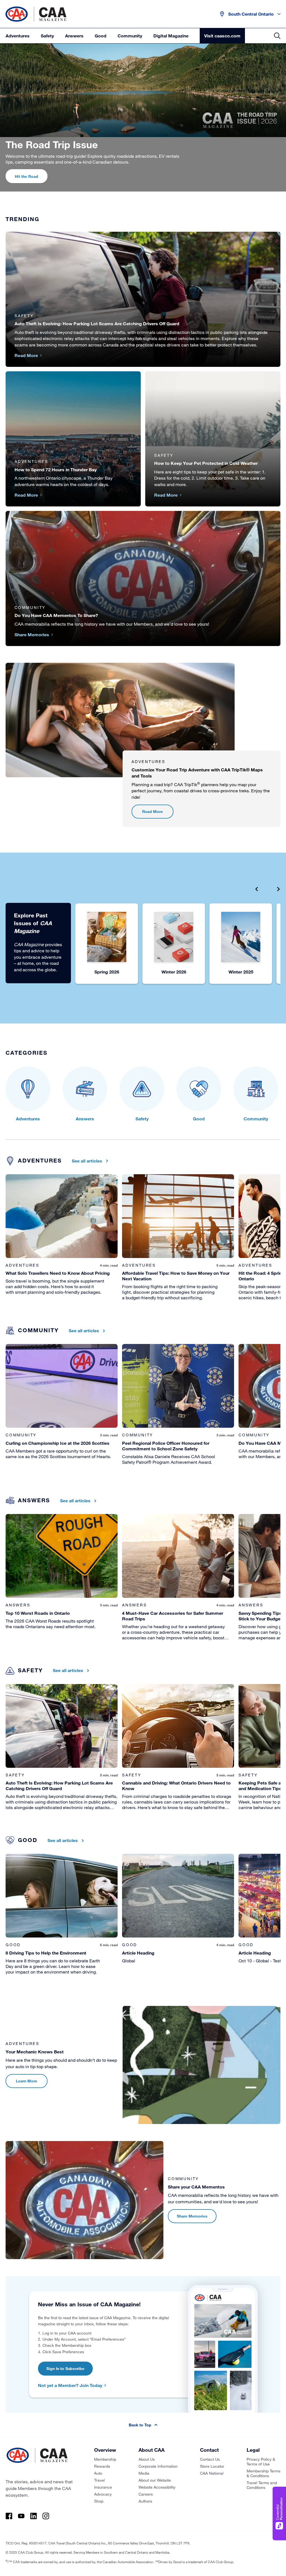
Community (130, 36)
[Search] (277, 36)
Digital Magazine (171, 36)
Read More (152, 811)
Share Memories (192, 2216)
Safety (47, 36)
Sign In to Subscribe (65, 2368)
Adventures (18, 36)
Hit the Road (27, 176)
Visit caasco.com (222, 36)
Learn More (27, 2081)
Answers (74, 36)
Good (101, 36)
